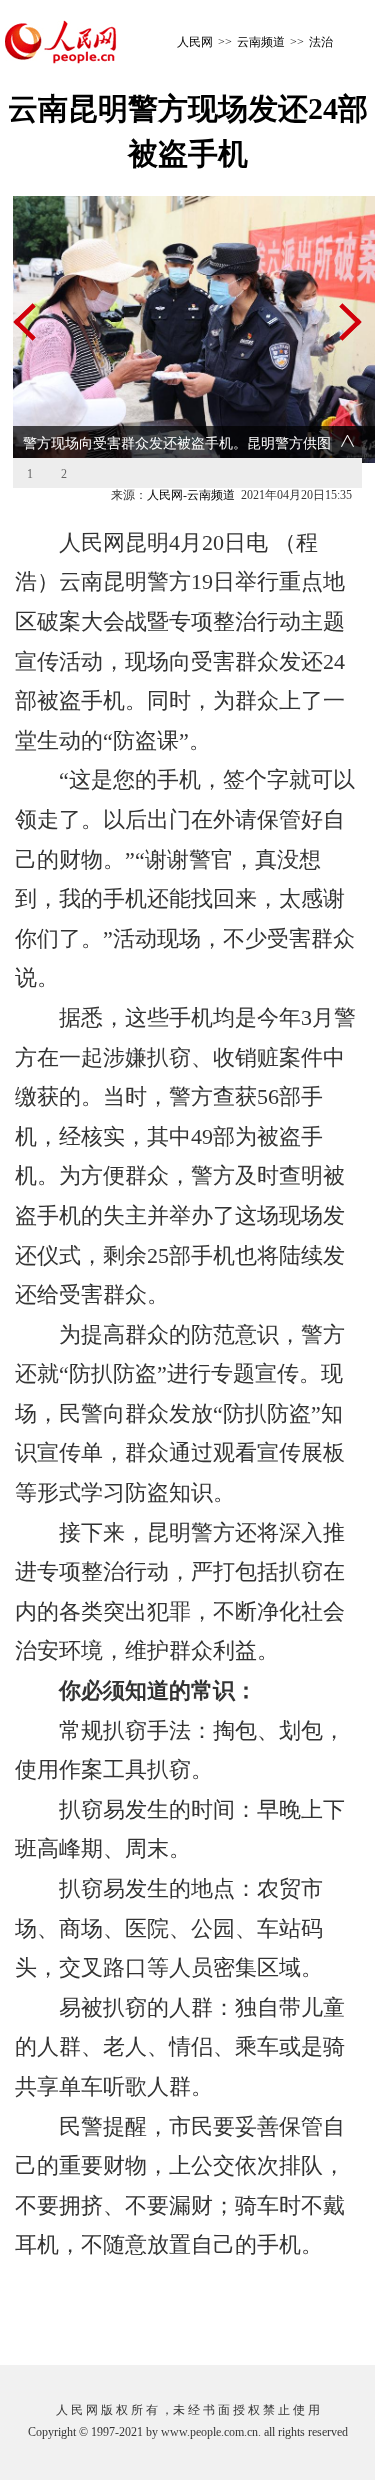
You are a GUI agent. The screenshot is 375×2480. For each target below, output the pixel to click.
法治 (321, 42)
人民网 (195, 42)
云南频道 (261, 42)
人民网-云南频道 (191, 495)
